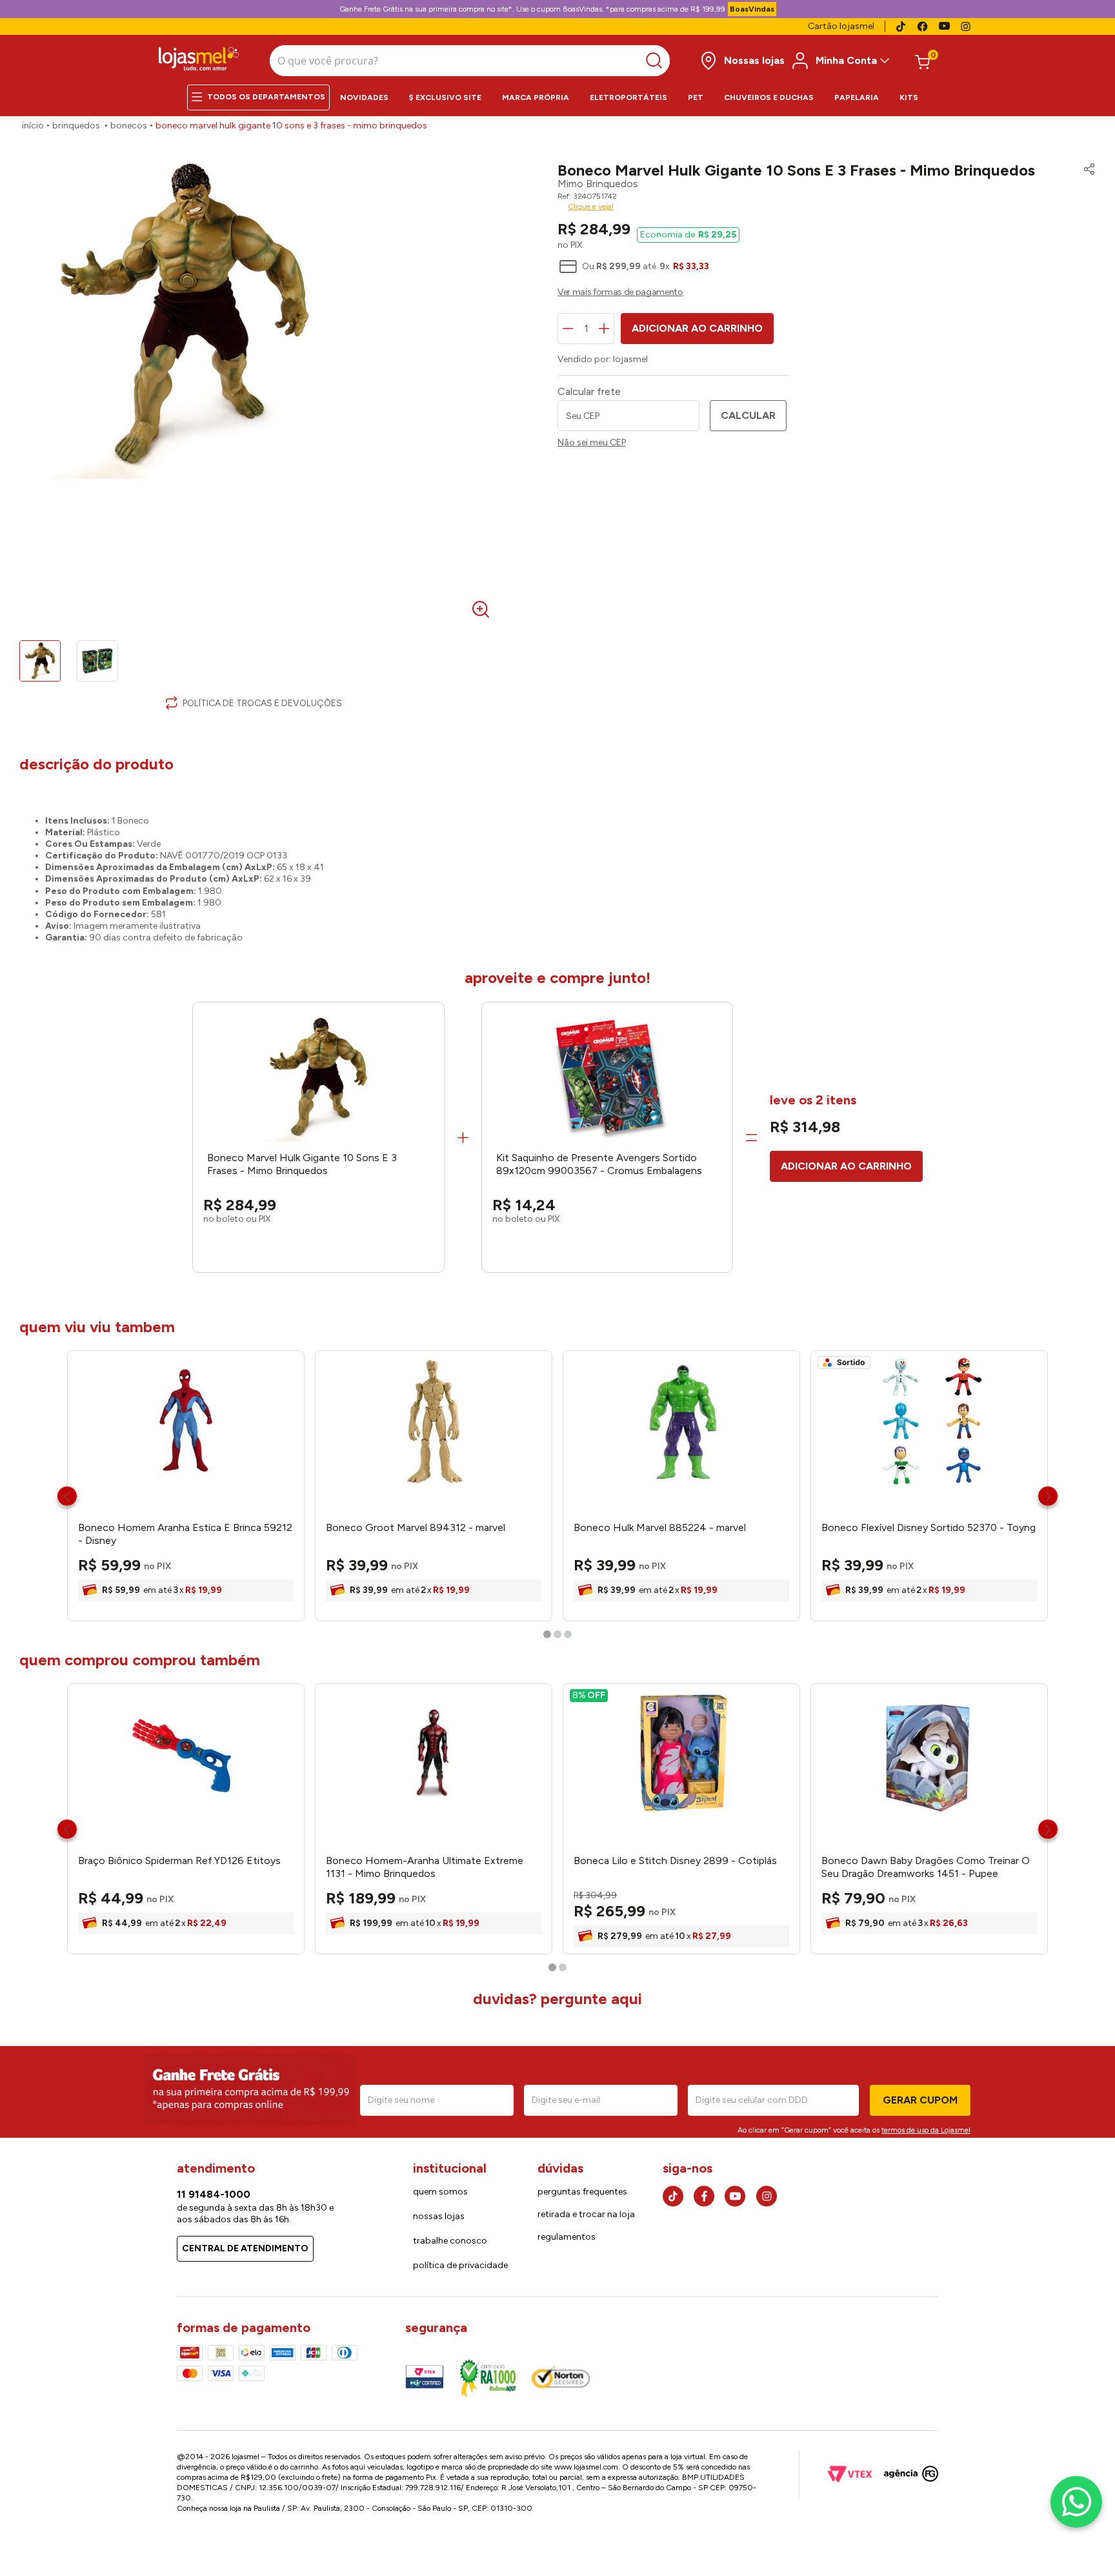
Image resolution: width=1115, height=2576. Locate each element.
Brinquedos (76, 126)
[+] (604, 329)
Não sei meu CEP (592, 443)
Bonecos (129, 126)
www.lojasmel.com (586, 2467)
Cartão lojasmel (841, 26)
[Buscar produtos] (657, 61)
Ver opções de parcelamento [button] (827, 294)
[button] (1086, 170)
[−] (568, 329)
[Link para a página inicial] (33, 126)
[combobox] (470, 61)
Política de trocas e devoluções (262, 703)
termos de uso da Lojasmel (926, 2130)
